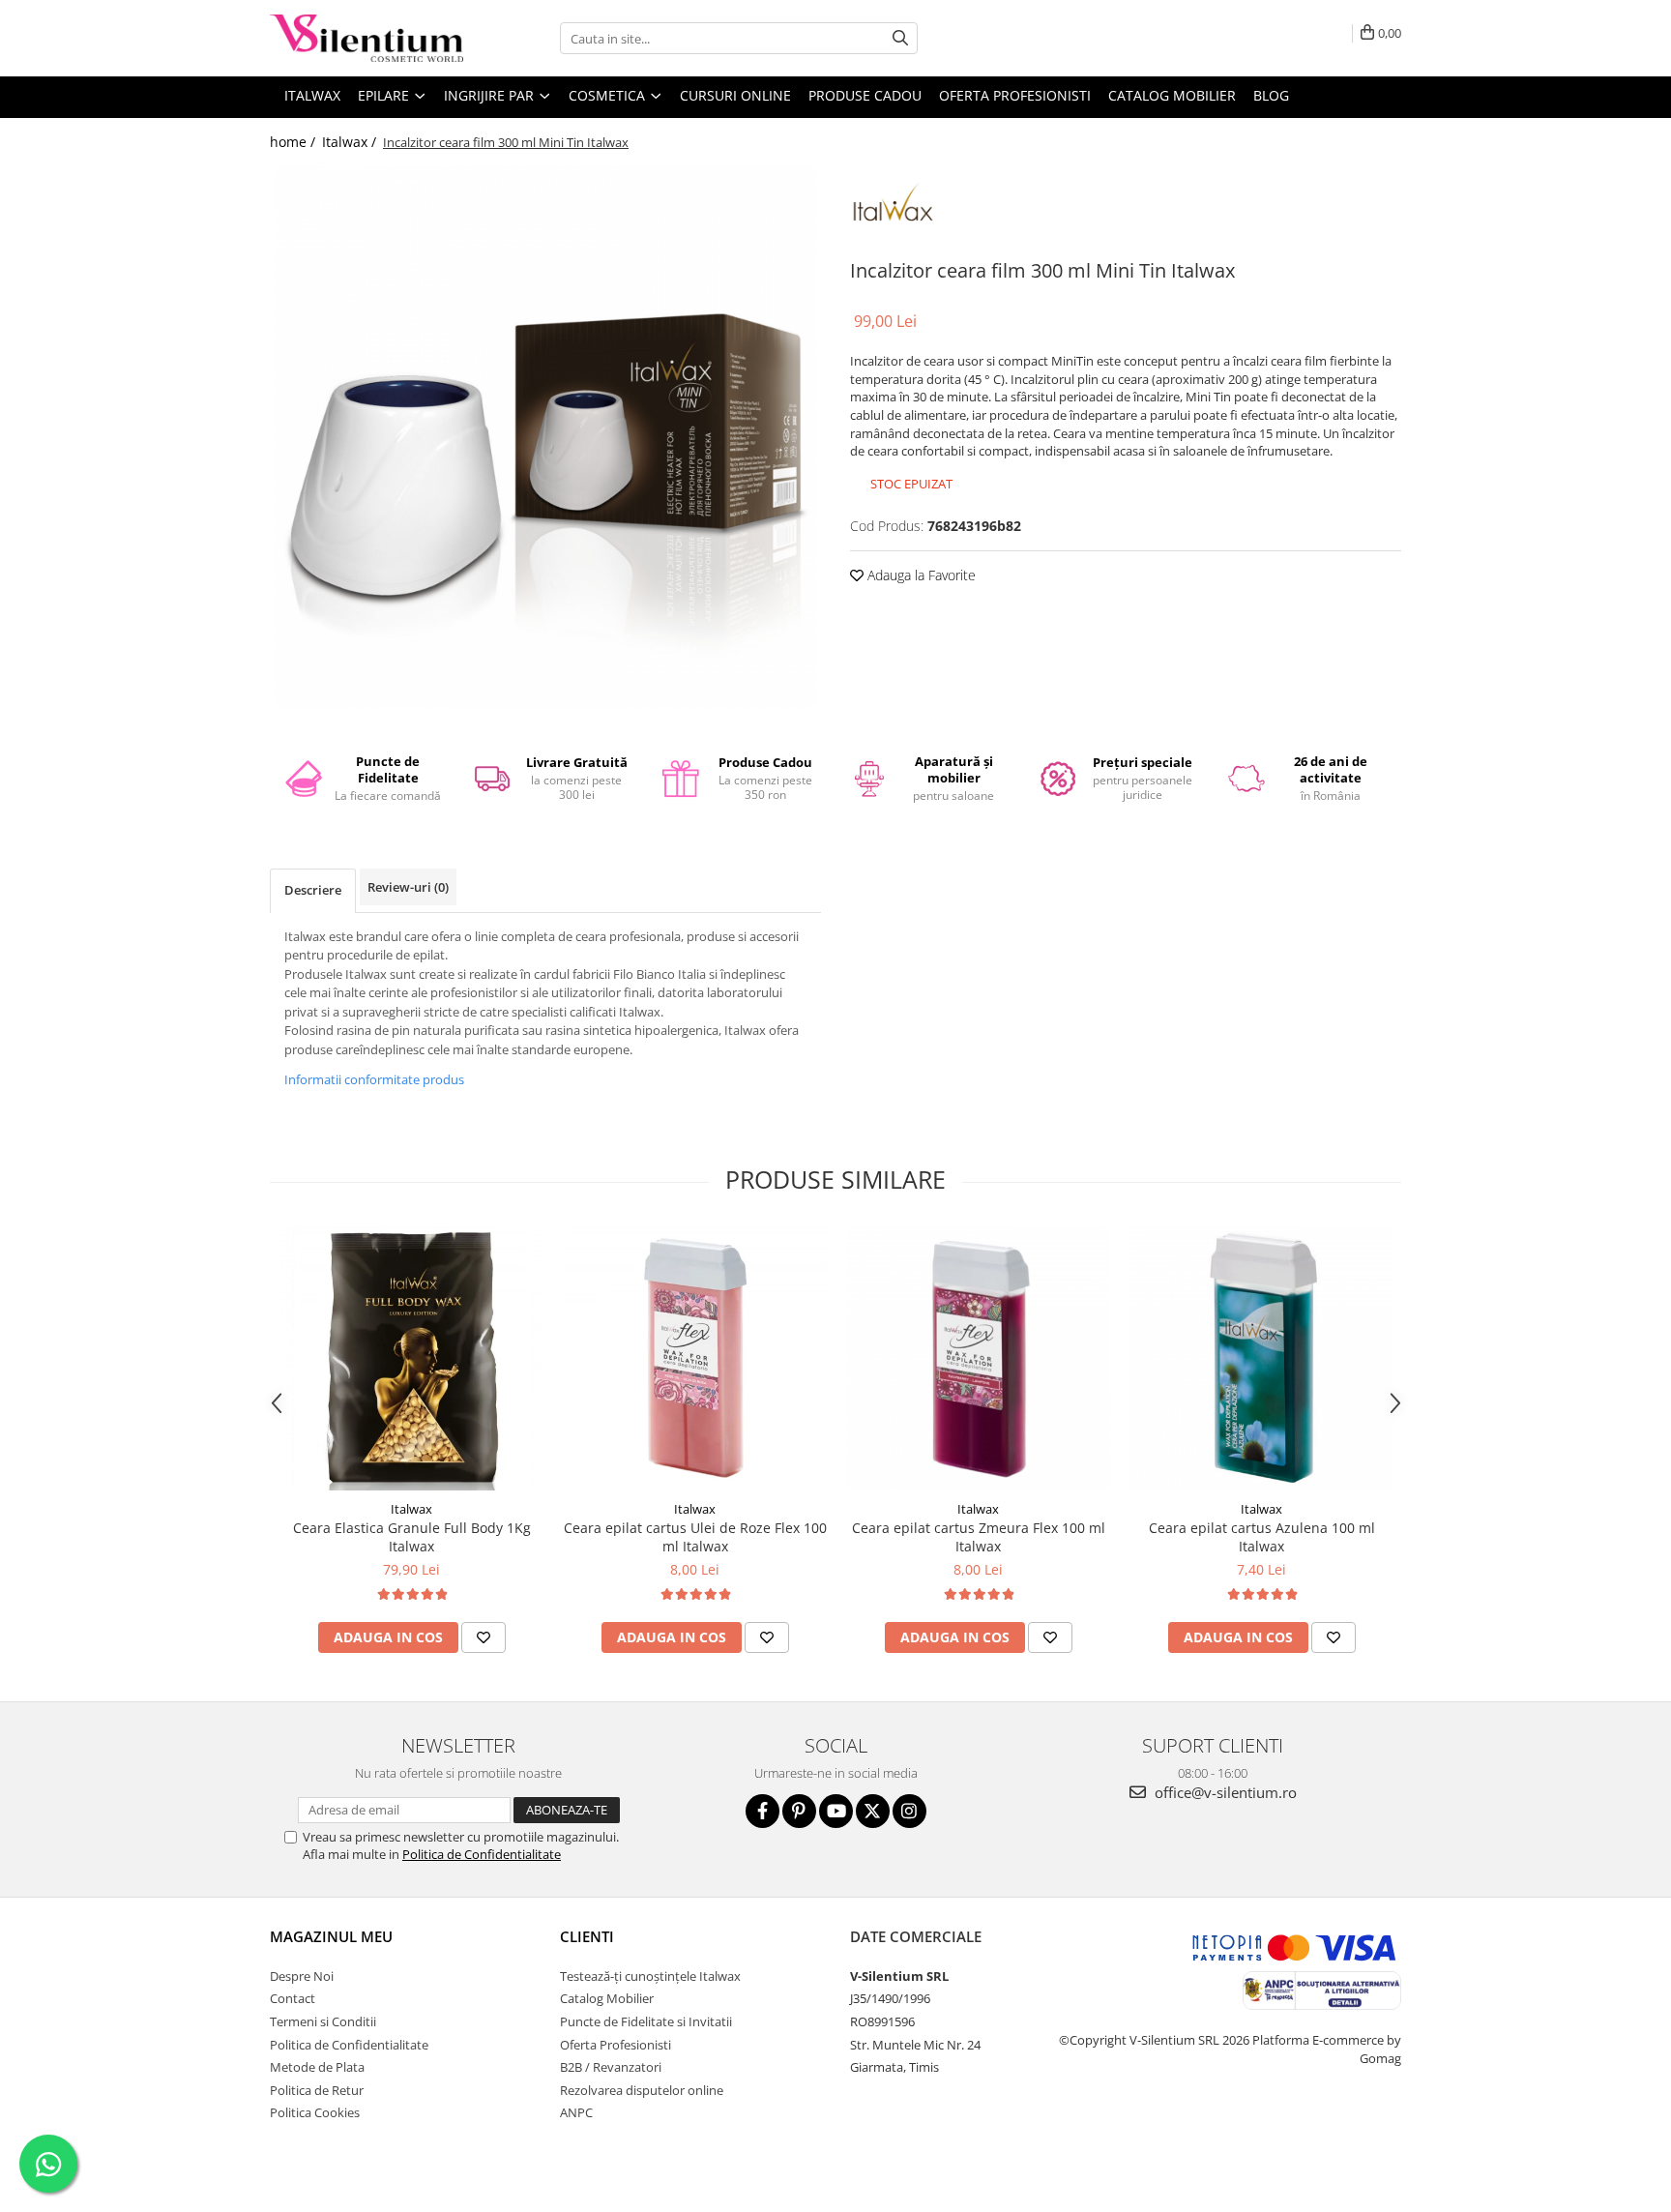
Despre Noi (302, 1976)
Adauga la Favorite (920, 575)
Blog (1271, 95)
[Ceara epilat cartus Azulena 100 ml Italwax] (1261, 1358)
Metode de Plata (317, 2067)
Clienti (587, 1936)
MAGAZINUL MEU (331, 1936)
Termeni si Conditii (323, 2021)
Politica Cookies (315, 2112)
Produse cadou (865, 95)
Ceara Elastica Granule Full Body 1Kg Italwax (412, 1537)
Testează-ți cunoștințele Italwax (650, 1976)
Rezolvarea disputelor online (642, 2090)
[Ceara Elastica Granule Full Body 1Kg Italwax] (411, 1358)
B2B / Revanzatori (611, 2067)
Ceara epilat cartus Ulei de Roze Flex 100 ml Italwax (695, 1537)
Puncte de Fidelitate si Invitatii (646, 2021)
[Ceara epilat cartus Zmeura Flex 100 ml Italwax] (978, 1358)
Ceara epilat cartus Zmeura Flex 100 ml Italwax (979, 1537)
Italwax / (351, 142)
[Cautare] (900, 38)
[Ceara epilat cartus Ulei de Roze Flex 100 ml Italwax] (695, 1358)
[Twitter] (873, 1811)
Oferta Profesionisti (1015, 95)
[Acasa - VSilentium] (366, 38)
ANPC (576, 2112)
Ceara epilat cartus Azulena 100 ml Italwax (1262, 1537)
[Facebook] (762, 1811)
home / (294, 142)
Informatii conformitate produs (374, 1079)
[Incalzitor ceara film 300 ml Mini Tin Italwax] (545, 437)
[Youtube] (836, 1811)
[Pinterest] (799, 1811)
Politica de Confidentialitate (482, 1854)
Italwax (411, 1509)
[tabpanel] (545, 437)
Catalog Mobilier (1172, 95)
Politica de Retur (317, 2090)
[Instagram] (909, 1811)
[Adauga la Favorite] (484, 1637)
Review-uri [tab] (408, 887)
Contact (293, 1998)
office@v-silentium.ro (1224, 1792)
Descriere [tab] (313, 890)
